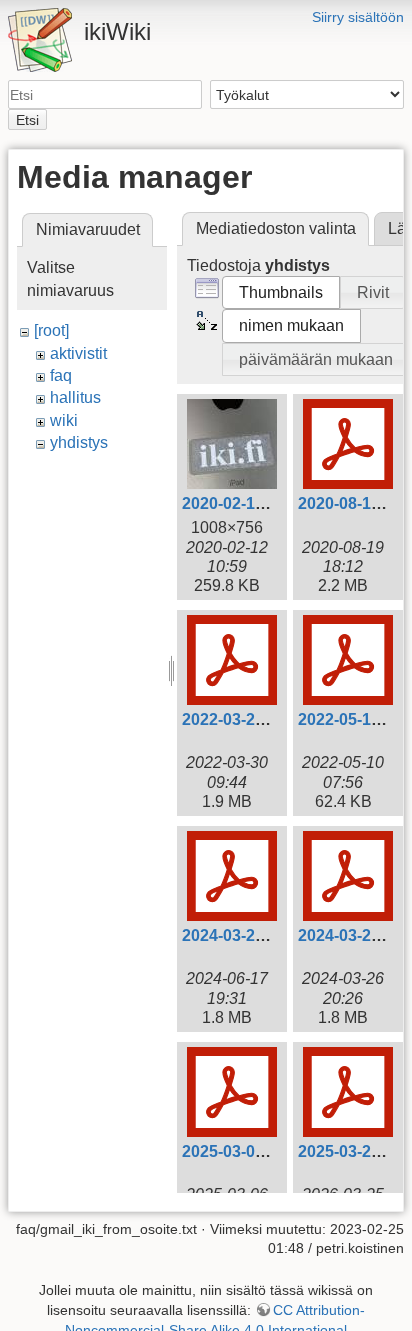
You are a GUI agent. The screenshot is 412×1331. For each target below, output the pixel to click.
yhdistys (79, 442)
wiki (64, 420)
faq (61, 375)
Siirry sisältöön (358, 17)
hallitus (75, 397)
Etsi (27, 120)
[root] (51, 330)
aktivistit (78, 353)
